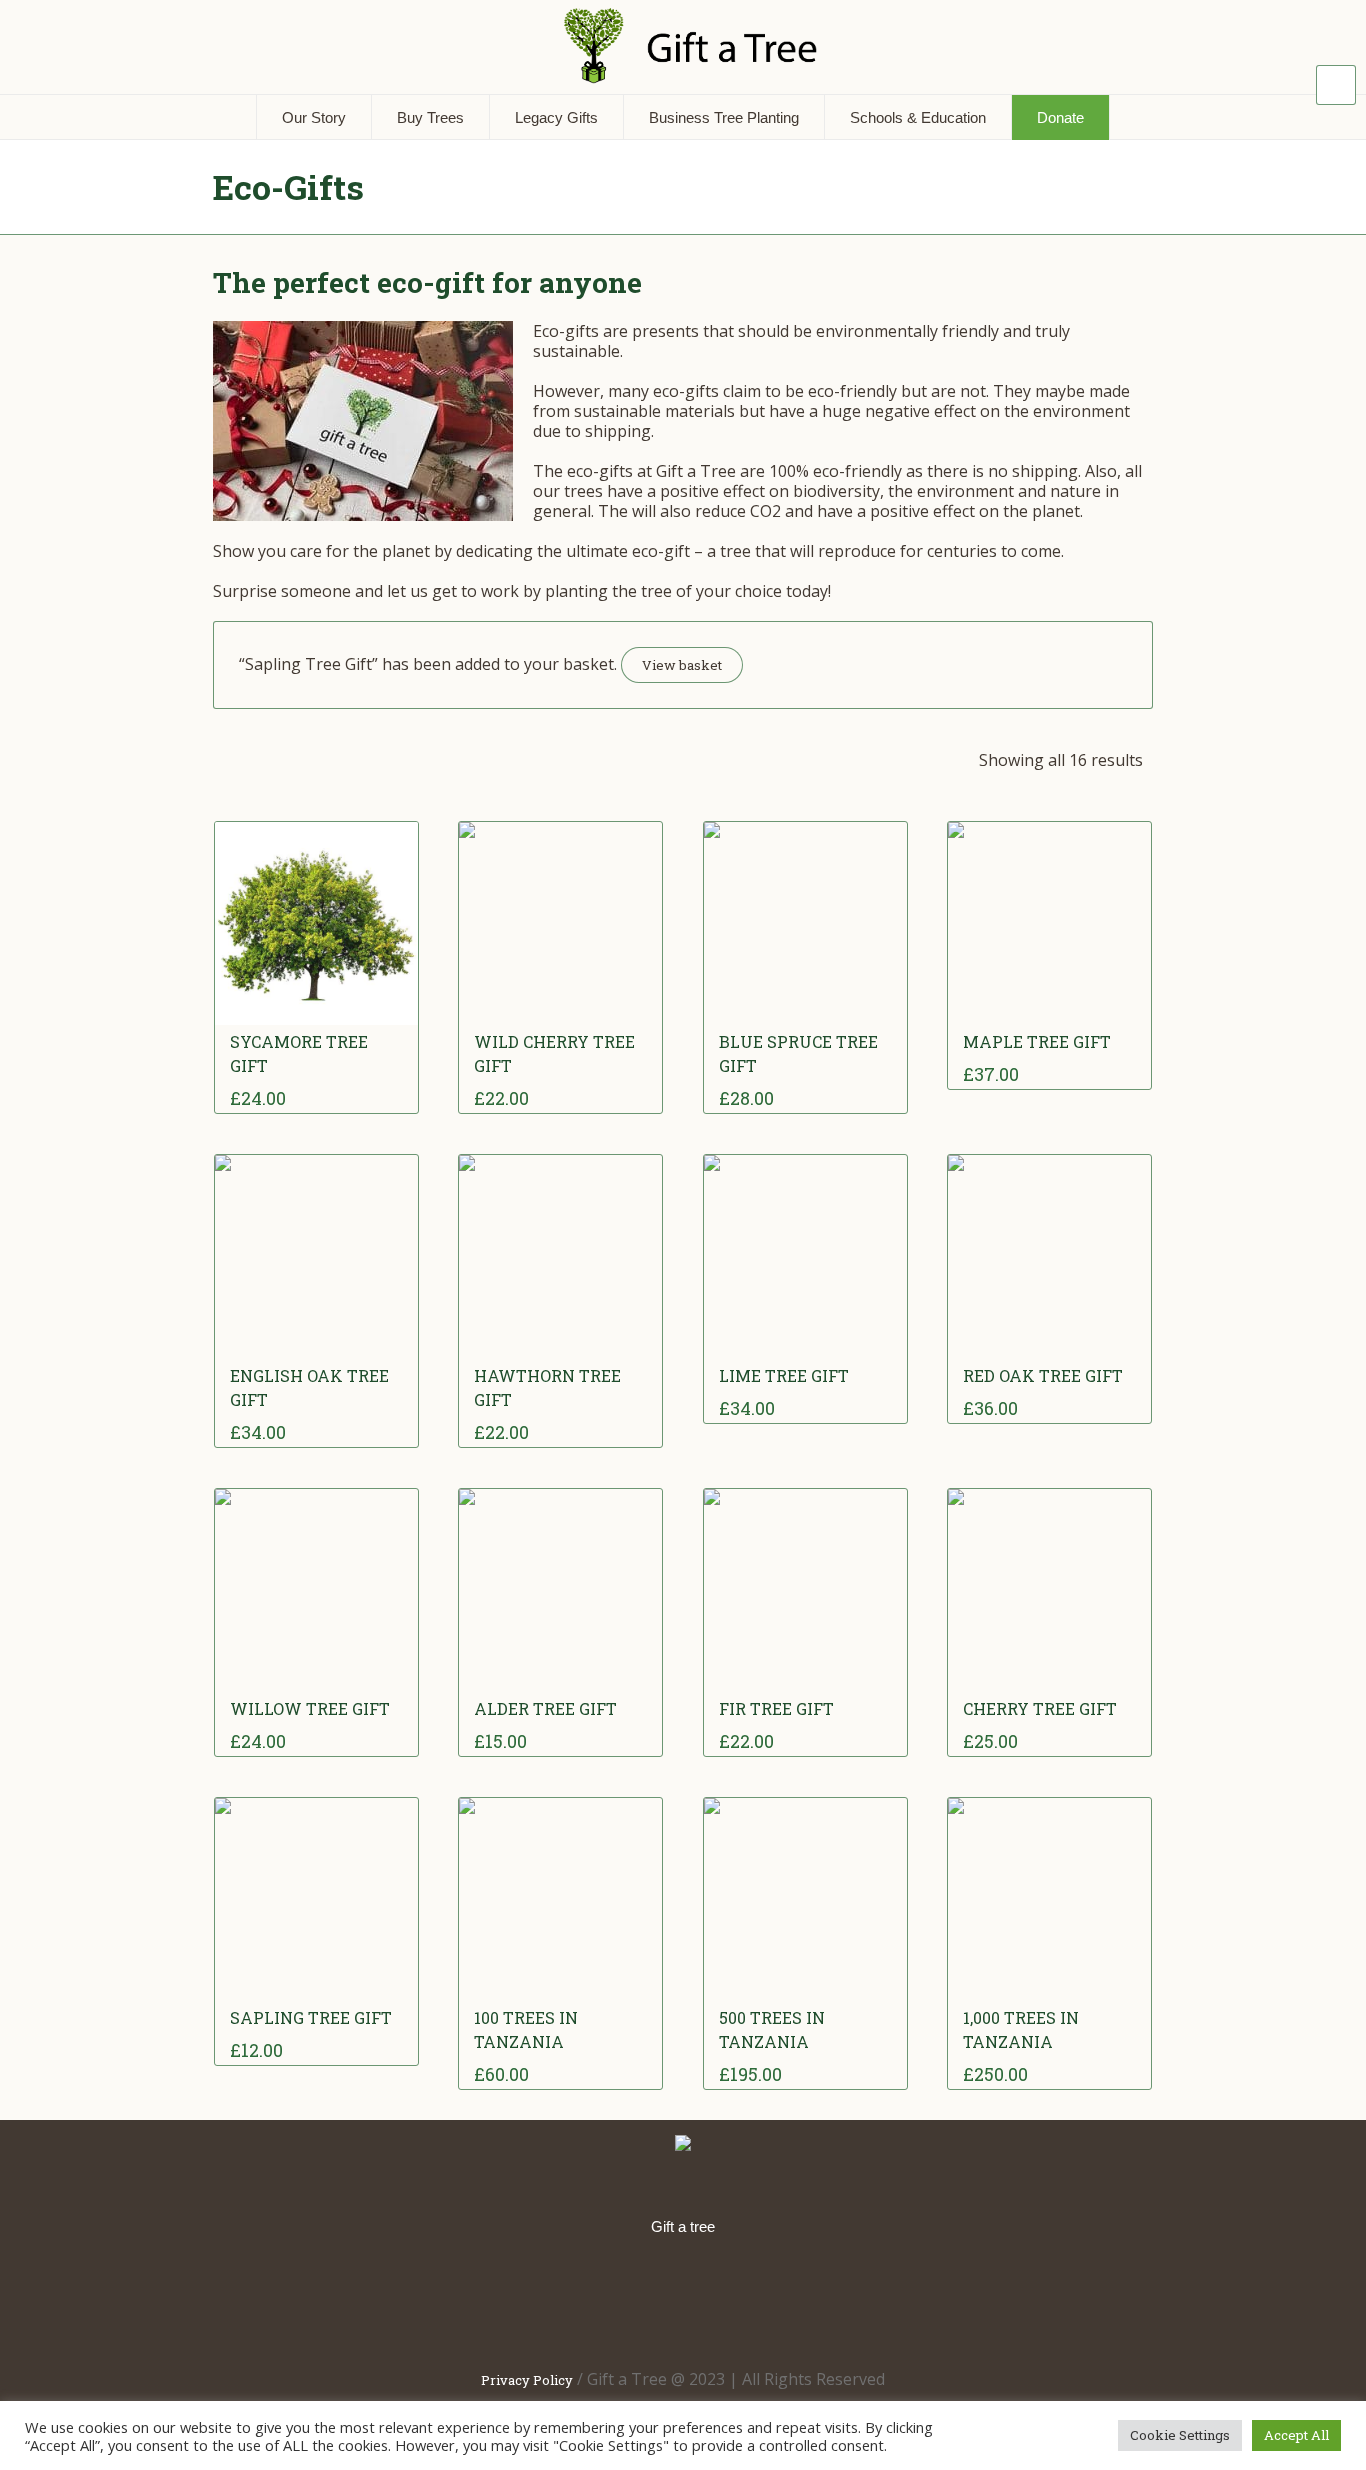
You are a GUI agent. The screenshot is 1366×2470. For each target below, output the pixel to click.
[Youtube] (816, 2300)
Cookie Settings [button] (1180, 2435)
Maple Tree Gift (1037, 1041)
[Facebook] (560, 2300)
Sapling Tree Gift (311, 2017)
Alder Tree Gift (545, 1708)
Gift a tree (683, 2226)
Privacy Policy (527, 2380)
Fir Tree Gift (776, 1708)
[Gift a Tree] (683, 2144)
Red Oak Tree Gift (1043, 1375)
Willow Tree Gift (310, 1708)
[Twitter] (688, 2300)
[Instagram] (752, 2300)
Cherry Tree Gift (1040, 1708)
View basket (682, 665)
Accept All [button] (1296, 2435)
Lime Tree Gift (784, 1375)
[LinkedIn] (624, 2300)
